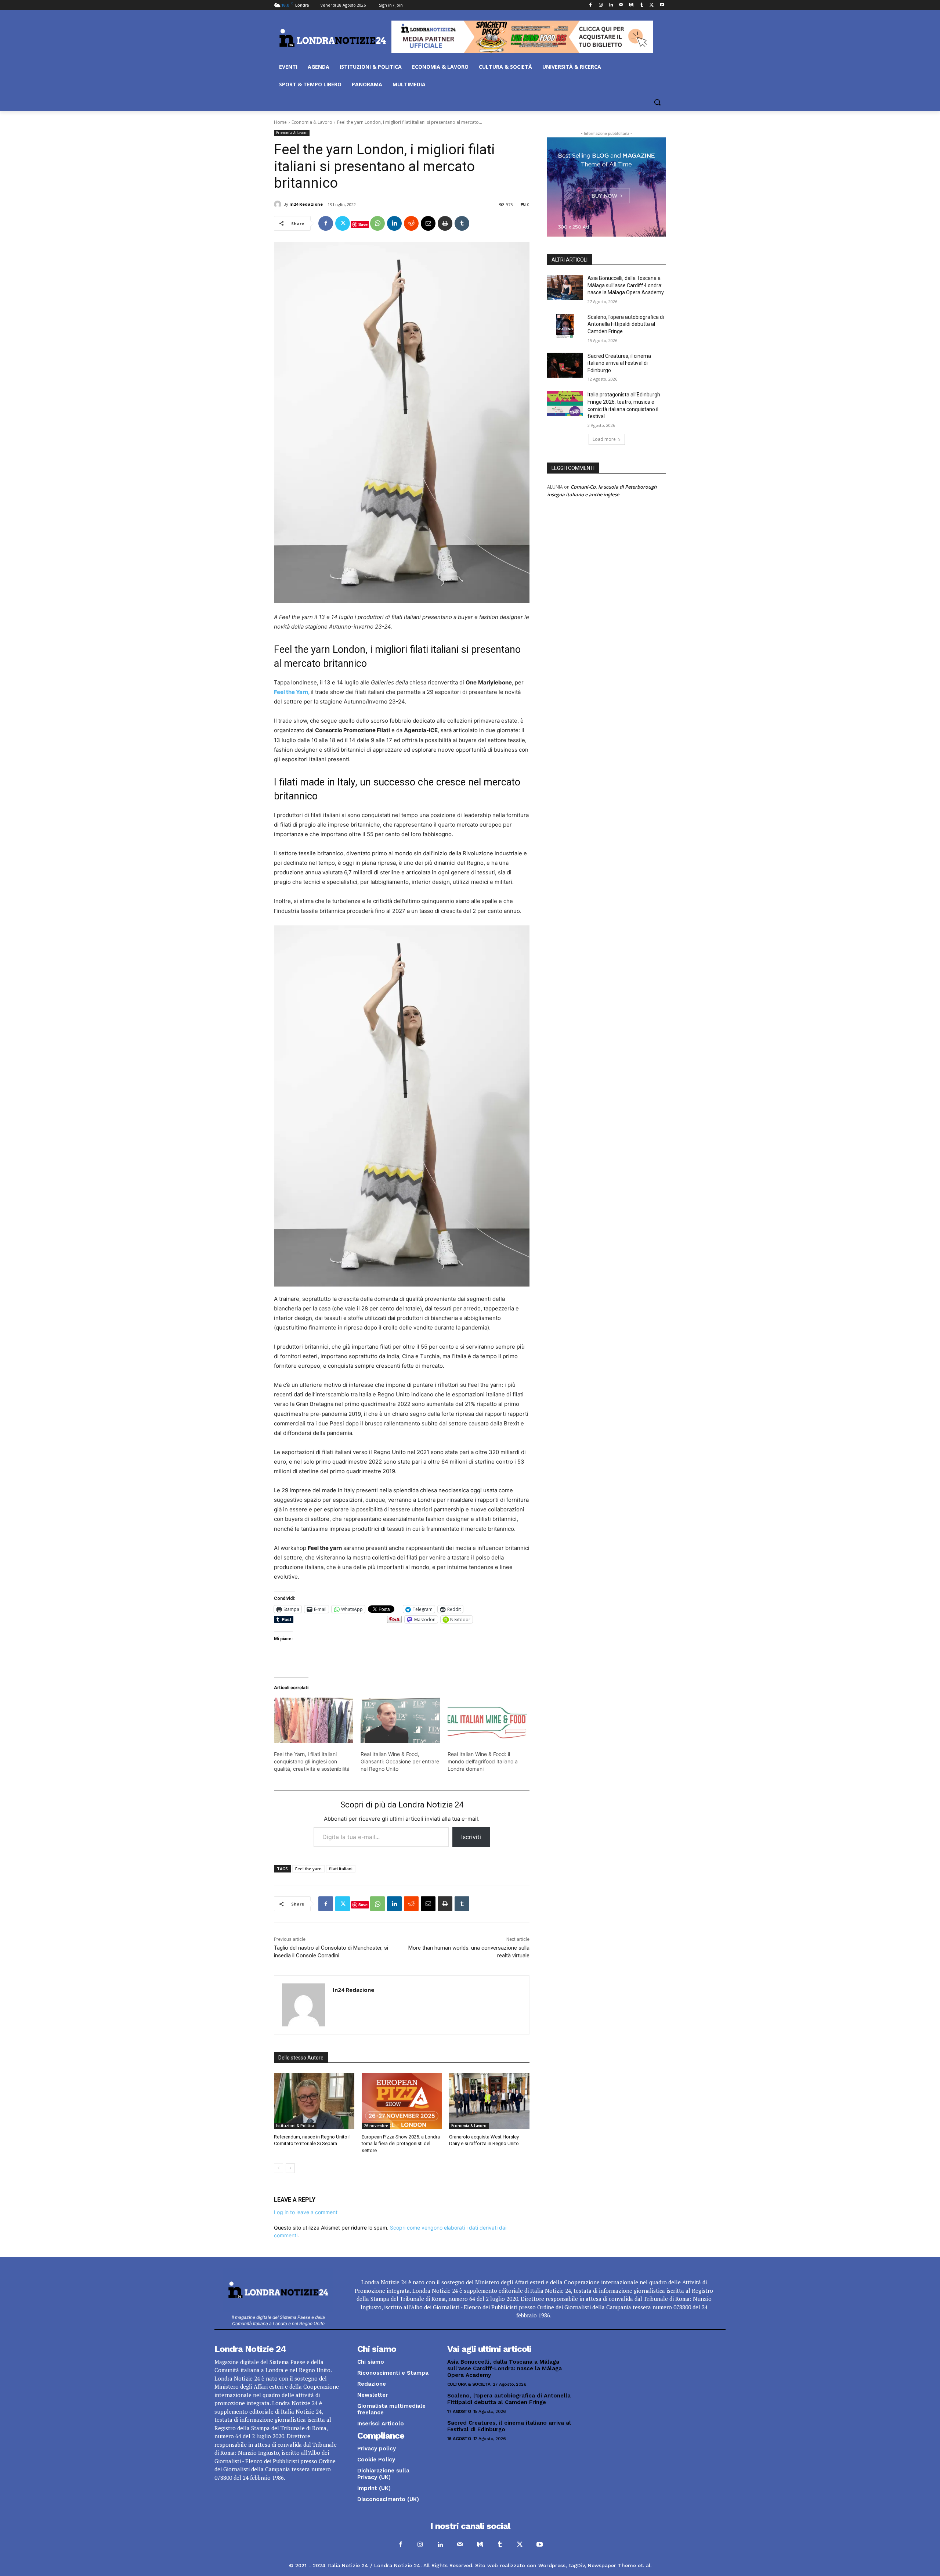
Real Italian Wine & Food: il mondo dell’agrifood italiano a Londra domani (483, 1761)
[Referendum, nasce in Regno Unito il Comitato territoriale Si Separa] (314, 2101)
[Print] (445, 223)
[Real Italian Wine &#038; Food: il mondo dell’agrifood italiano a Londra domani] (487, 1720)
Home (280, 122)
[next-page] (290, 2168)
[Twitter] (652, 5)
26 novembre (376, 2126)
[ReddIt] (411, 223)
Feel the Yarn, (292, 692)
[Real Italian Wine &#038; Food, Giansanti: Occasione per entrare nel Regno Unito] (400, 1720)
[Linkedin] (611, 5)
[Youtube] (662, 5)
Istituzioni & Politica (295, 2126)
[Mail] (621, 5)
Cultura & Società (469, 2384)
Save (363, 224)
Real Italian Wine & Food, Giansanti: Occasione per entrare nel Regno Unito (400, 1761)
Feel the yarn (308, 1869)
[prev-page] (279, 2168)
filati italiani (341, 1869)
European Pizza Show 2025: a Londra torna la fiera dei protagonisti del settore (401, 2143)
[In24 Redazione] (279, 204)
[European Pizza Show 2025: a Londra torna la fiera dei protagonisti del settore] (402, 2101)
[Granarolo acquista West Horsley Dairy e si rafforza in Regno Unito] (489, 2101)
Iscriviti (471, 1837)
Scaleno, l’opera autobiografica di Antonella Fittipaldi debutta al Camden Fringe (626, 324)
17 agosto (459, 2411)
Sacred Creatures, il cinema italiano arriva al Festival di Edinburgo (619, 363)
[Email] (428, 223)
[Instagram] (601, 5)
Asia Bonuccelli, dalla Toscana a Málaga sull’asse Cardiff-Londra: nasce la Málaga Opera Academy (626, 285)
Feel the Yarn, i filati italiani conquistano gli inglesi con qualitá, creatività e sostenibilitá (312, 1761)
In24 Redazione (306, 204)
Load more (604, 439)
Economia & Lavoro (312, 122)
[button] (657, 102)
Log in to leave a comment (306, 2212)
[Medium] (631, 5)
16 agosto (459, 2439)
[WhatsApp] (377, 223)
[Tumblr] (642, 5)
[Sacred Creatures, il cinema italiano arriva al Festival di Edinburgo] (565, 365)
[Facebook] (591, 5)
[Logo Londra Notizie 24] (333, 38)
